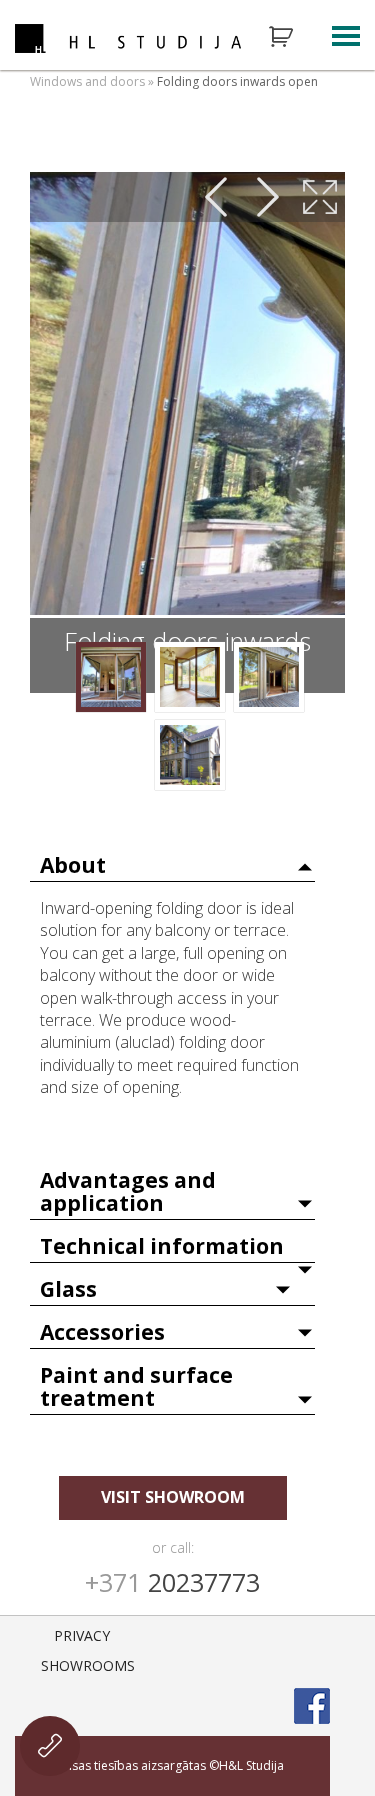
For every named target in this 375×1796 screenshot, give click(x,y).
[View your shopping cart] (294, 37)
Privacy (82, 1635)
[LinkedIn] (312, 1646)
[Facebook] (312, 1706)
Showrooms (88, 1665)
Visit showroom (173, 1497)
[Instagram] (260, 1646)
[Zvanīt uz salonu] (50, 1746)
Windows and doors (87, 81)
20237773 (172, 1582)
